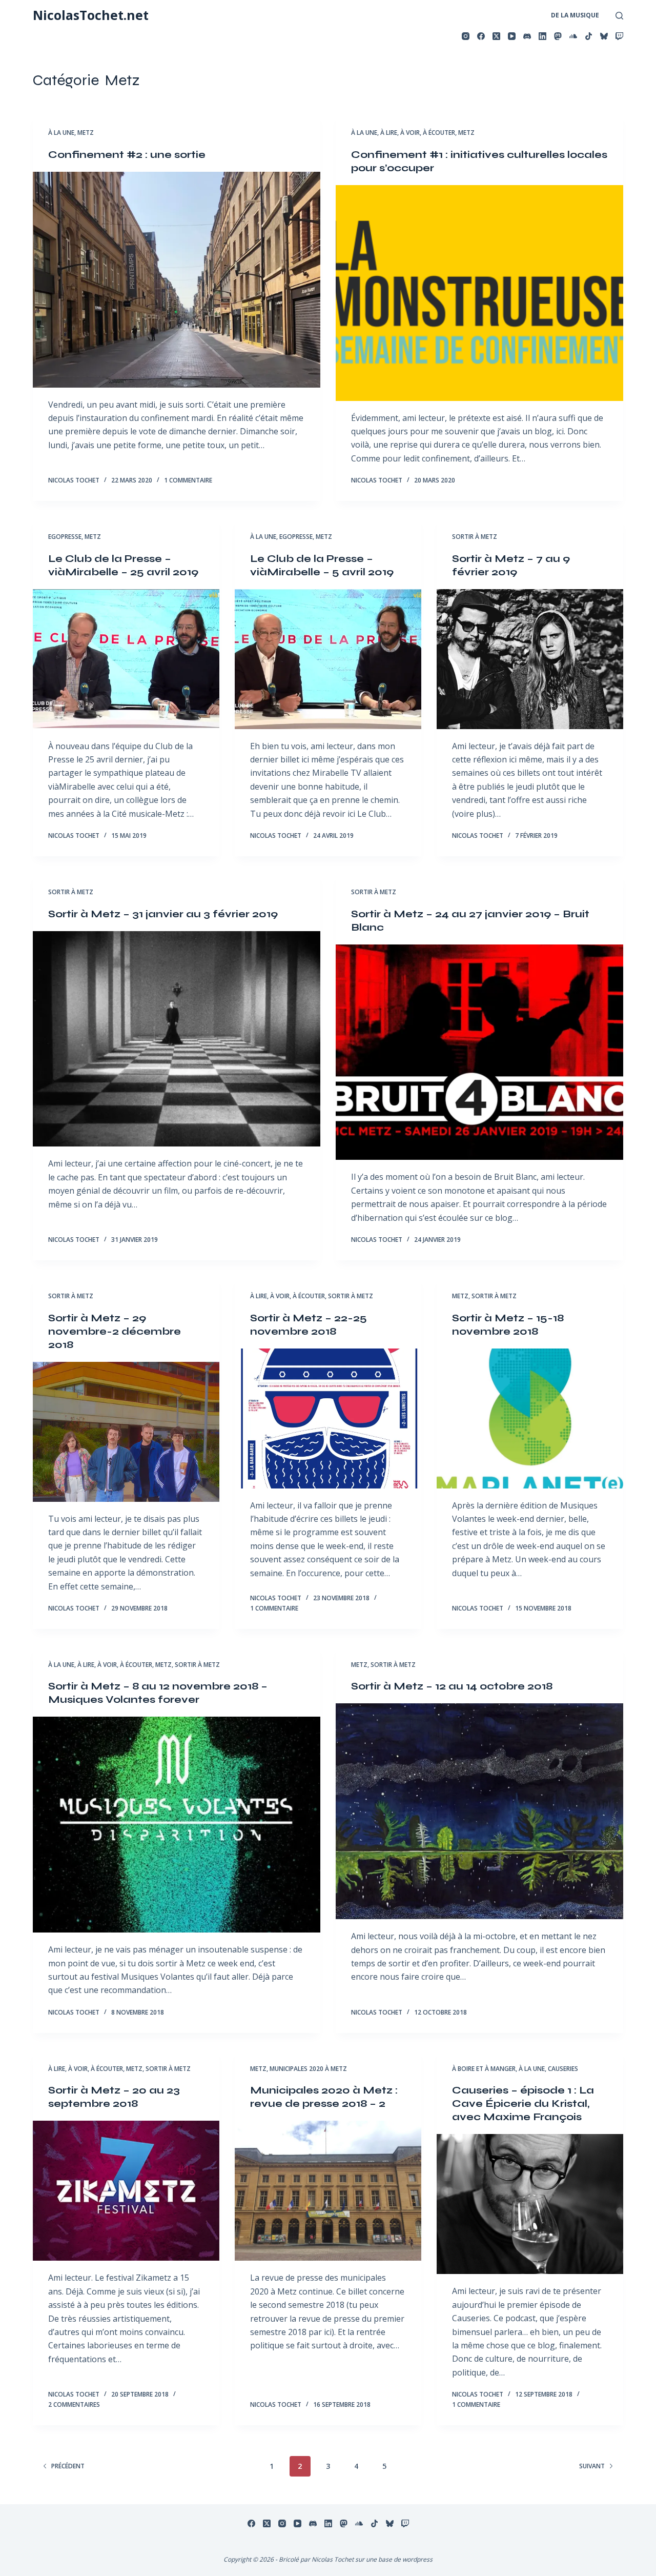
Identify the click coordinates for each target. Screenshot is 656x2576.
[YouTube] (512, 36)
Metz (86, 133)
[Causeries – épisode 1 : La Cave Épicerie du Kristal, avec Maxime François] (530, 2204)
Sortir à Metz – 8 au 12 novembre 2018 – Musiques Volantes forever (158, 1693)
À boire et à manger (484, 2069)
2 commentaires (74, 2404)
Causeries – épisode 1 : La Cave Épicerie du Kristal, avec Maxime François (523, 2104)
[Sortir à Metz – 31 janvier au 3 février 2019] (177, 1039)
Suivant (592, 2466)
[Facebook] (481, 36)
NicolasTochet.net (91, 15)
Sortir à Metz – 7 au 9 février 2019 (511, 565)
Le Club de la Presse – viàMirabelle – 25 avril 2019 (123, 565)
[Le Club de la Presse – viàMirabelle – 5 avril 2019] (328, 659)
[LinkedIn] (542, 36)
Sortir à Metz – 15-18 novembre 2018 (508, 1325)
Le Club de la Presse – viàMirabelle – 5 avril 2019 (322, 565)
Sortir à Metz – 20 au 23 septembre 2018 (114, 2097)
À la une (61, 133)
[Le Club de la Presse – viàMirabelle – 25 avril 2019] (126, 659)
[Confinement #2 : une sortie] (177, 280)
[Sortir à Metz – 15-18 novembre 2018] (530, 1418)
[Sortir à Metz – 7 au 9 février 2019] (530, 659)
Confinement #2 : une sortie (127, 155)
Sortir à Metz (475, 537)
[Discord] (527, 36)
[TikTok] (589, 36)
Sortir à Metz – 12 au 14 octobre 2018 (452, 1686)
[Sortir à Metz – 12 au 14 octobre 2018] (479, 1811)
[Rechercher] (619, 16)
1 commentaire (188, 480)
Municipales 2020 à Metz (308, 2069)
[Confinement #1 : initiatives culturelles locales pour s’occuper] (479, 293)
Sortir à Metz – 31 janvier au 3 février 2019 (163, 914)
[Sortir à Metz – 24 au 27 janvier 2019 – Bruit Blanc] (479, 1052)
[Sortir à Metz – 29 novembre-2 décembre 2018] (126, 1432)
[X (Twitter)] (496, 36)
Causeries (563, 2069)
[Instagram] (466, 36)
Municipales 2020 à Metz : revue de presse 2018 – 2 (324, 2097)
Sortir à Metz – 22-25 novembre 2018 (309, 1325)
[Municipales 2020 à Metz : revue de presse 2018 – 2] (328, 2191)
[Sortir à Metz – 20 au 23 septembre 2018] (126, 2191)
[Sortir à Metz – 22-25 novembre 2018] (328, 1418)
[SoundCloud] (573, 36)
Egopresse (65, 537)
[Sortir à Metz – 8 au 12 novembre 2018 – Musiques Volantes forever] (177, 1825)
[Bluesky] (604, 36)
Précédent (68, 2466)
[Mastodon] (558, 36)
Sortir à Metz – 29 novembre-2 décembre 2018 (115, 1331)
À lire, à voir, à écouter (418, 133)
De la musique (575, 15)
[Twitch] (619, 36)
